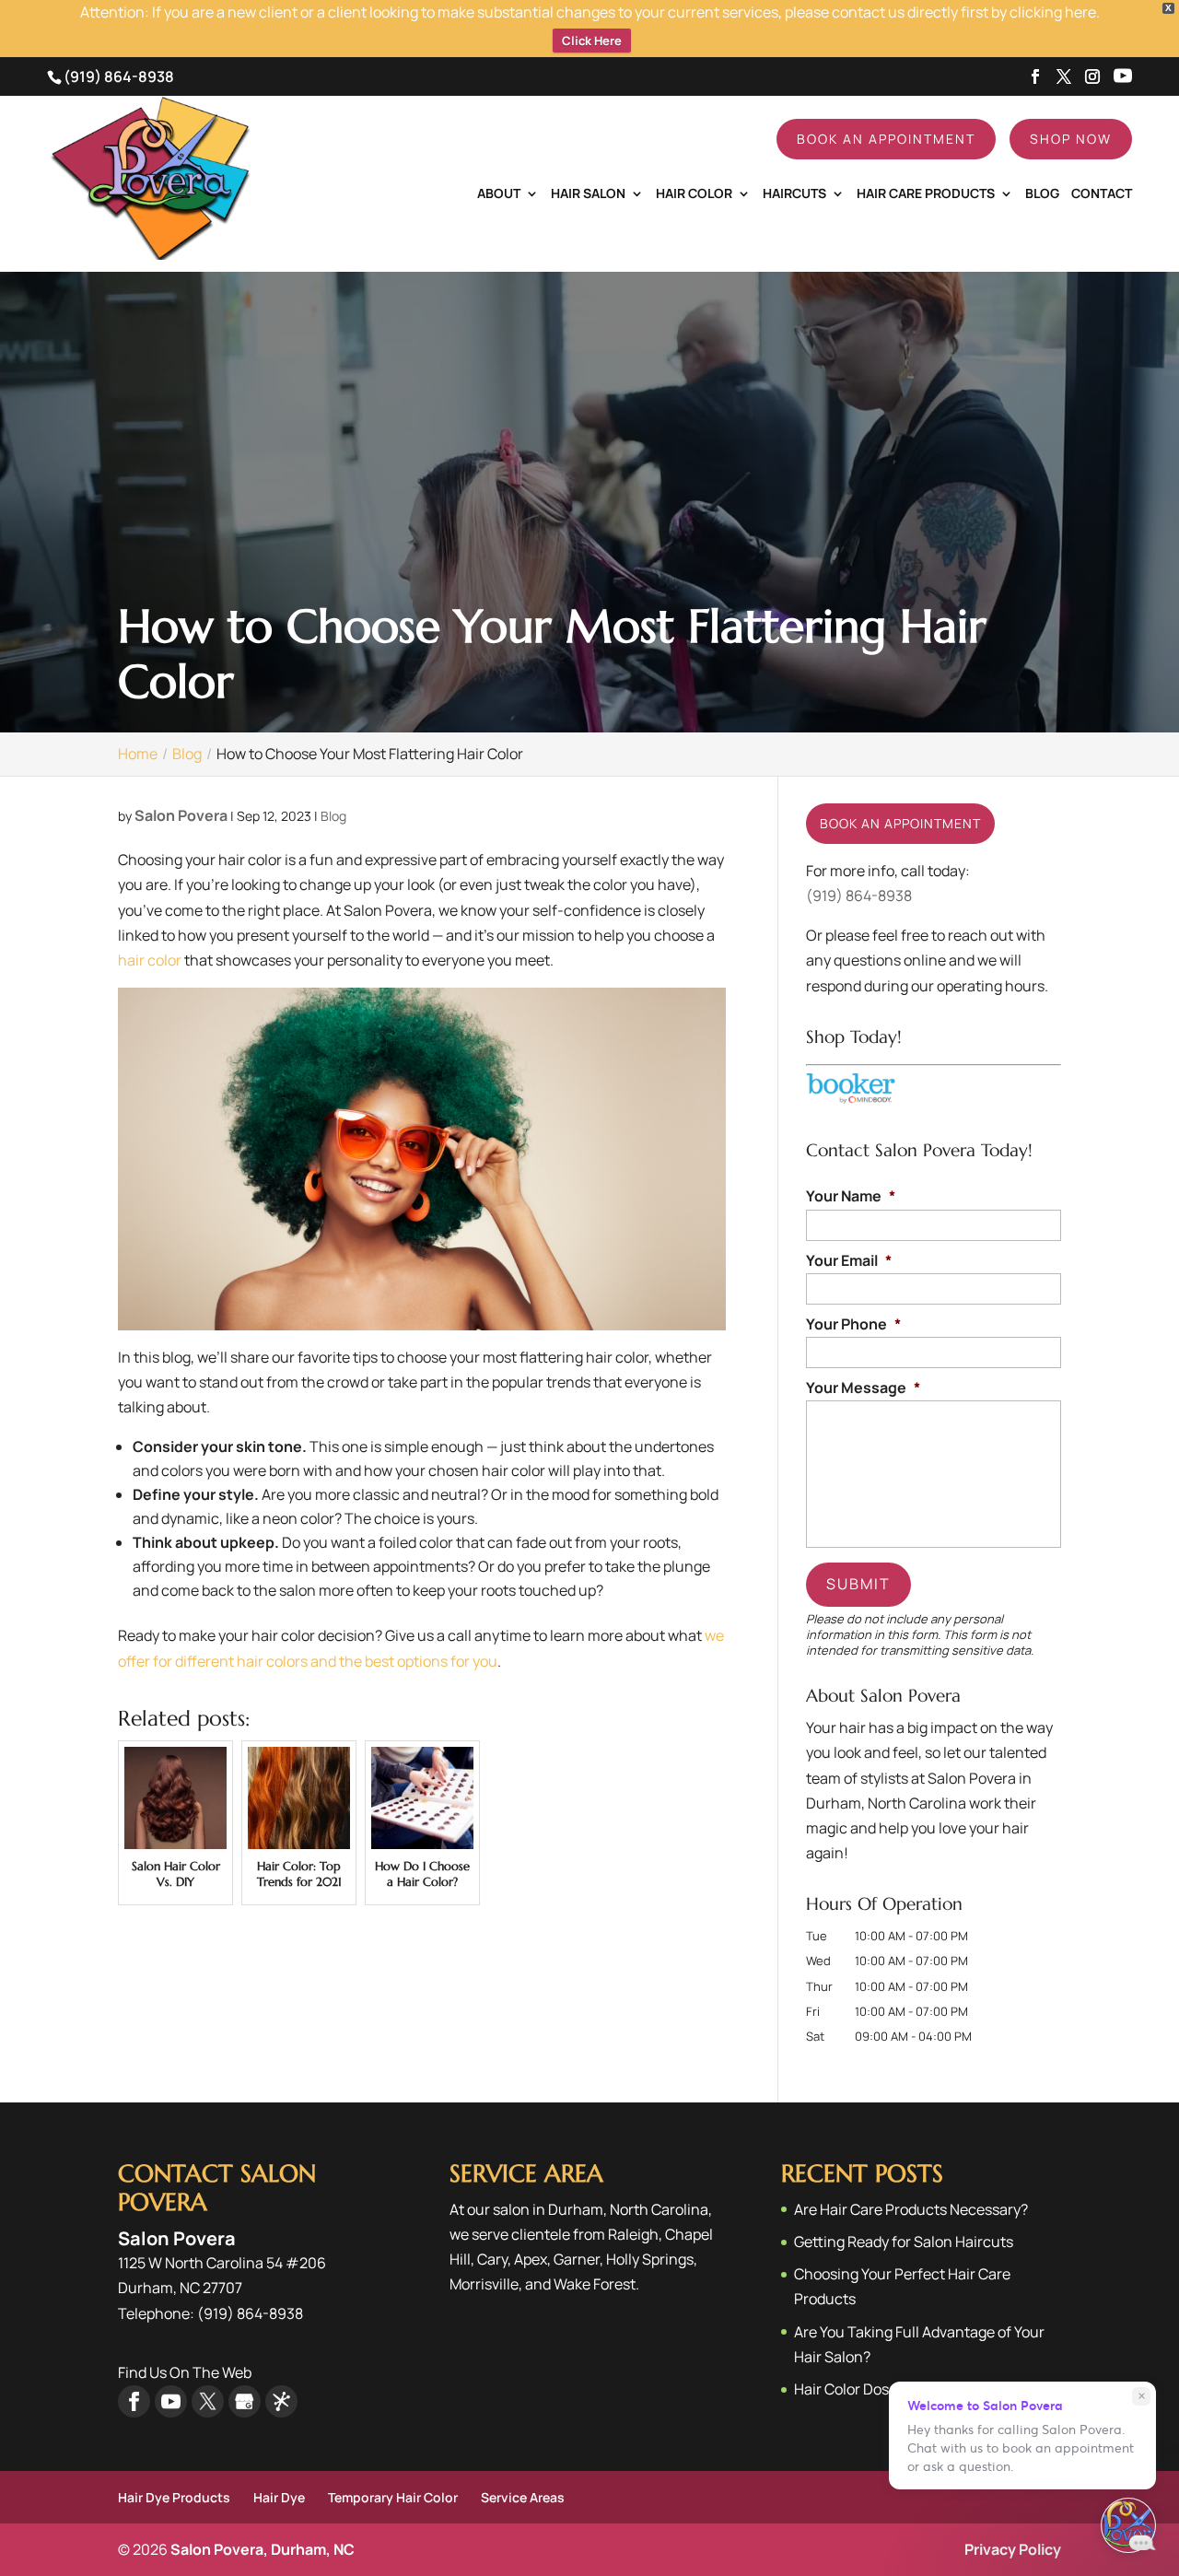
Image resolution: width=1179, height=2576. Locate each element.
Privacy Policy (1013, 2549)
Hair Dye (279, 2497)
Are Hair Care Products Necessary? (911, 2209)
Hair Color (694, 194)
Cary (492, 2259)
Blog (1042, 194)
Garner (577, 2259)
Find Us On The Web (185, 2372)
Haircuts (794, 194)
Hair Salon (588, 194)
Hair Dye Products (174, 2497)
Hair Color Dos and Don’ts (879, 2389)
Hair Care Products (926, 194)
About (499, 194)
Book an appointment (900, 823)
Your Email (849, 1261)
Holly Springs (650, 2259)
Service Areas (523, 2497)
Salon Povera (181, 815)
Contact (1102, 194)
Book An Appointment (886, 139)
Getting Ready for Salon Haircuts (904, 2242)
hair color (150, 960)
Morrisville (484, 2284)
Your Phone (853, 1324)
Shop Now (1071, 139)
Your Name (851, 1196)
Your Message (863, 1388)
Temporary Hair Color (393, 2497)
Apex (531, 2259)
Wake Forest (595, 2284)
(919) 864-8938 (119, 76)
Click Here (592, 41)
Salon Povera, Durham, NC (263, 2549)
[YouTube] (1123, 77)
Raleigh (633, 2234)
